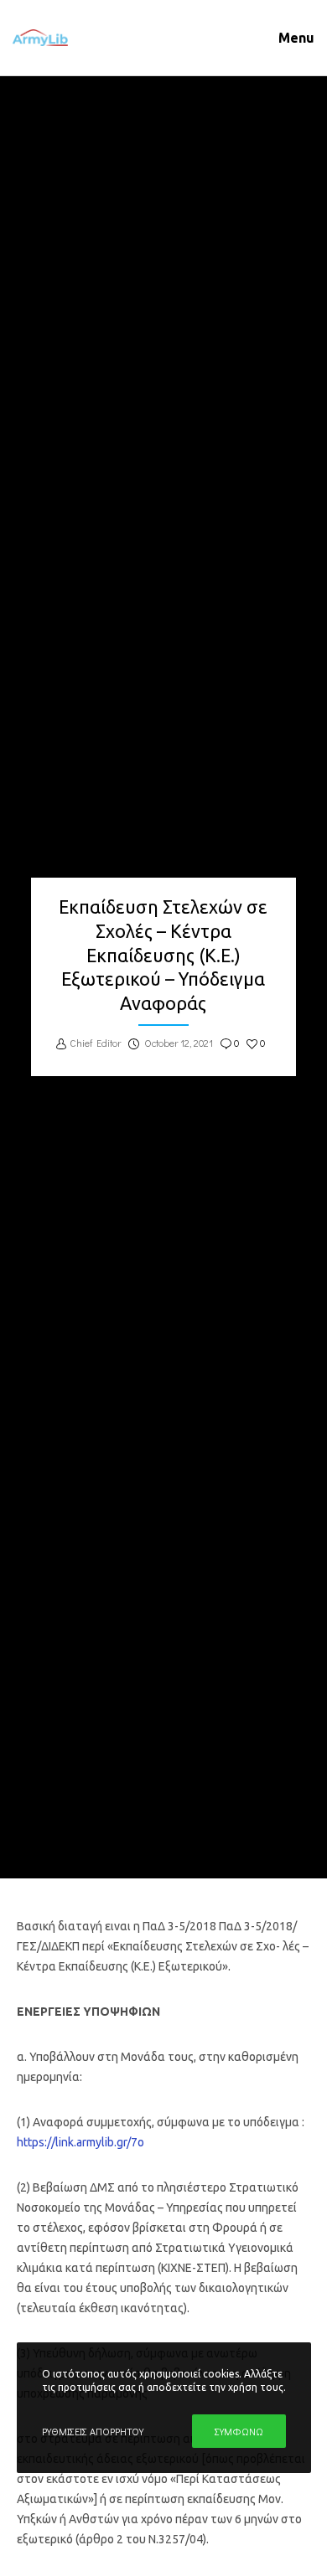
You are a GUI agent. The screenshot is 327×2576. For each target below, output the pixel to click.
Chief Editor (95, 1043)
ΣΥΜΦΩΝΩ (239, 2431)
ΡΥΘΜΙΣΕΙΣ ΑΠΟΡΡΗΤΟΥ (93, 2431)
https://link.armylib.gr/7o (80, 2142)
